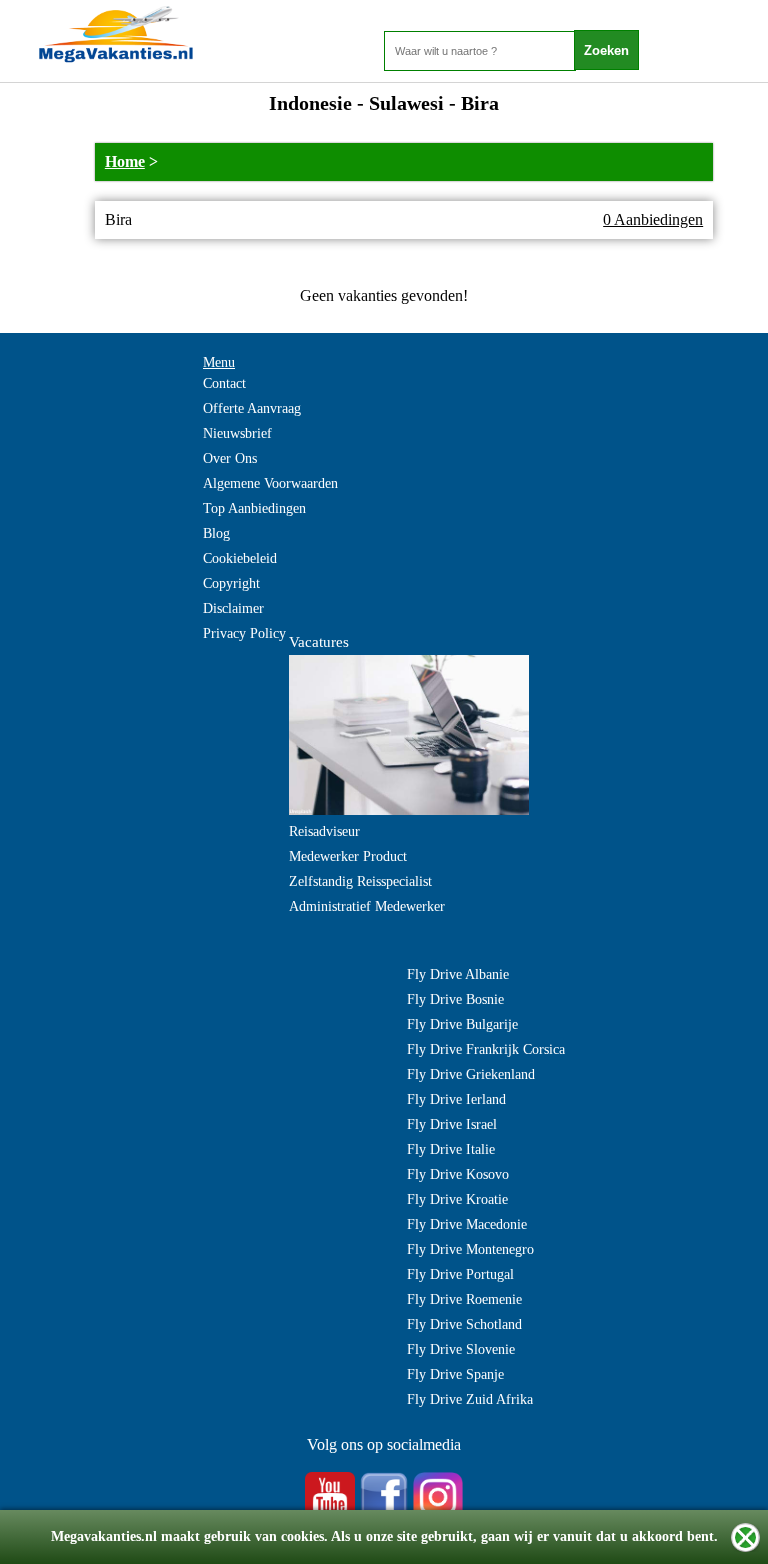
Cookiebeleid (240, 558)
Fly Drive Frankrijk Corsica (486, 1049)
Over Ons (230, 458)
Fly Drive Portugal (460, 1274)
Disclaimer (233, 608)
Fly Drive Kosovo (458, 1174)
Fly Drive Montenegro (470, 1249)
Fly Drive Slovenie (461, 1349)
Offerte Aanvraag (252, 408)
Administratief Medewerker (367, 906)
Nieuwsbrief (237, 433)
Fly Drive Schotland (464, 1324)
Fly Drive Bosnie (455, 999)
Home (125, 161)
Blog (216, 533)
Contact (224, 383)
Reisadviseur (324, 831)
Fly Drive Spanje (455, 1374)
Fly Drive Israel (452, 1124)
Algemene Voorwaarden (270, 483)
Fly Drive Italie (451, 1149)
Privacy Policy (244, 633)
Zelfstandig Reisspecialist (360, 881)
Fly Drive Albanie (458, 974)
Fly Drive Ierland (456, 1099)
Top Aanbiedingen (254, 508)
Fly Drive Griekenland (471, 1074)
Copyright (231, 583)
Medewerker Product (348, 856)
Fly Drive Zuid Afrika (470, 1399)
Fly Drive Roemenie (464, 1299)
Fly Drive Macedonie (467, 1224)
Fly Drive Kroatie (457, 1199)
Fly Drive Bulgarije (462, 1024)
